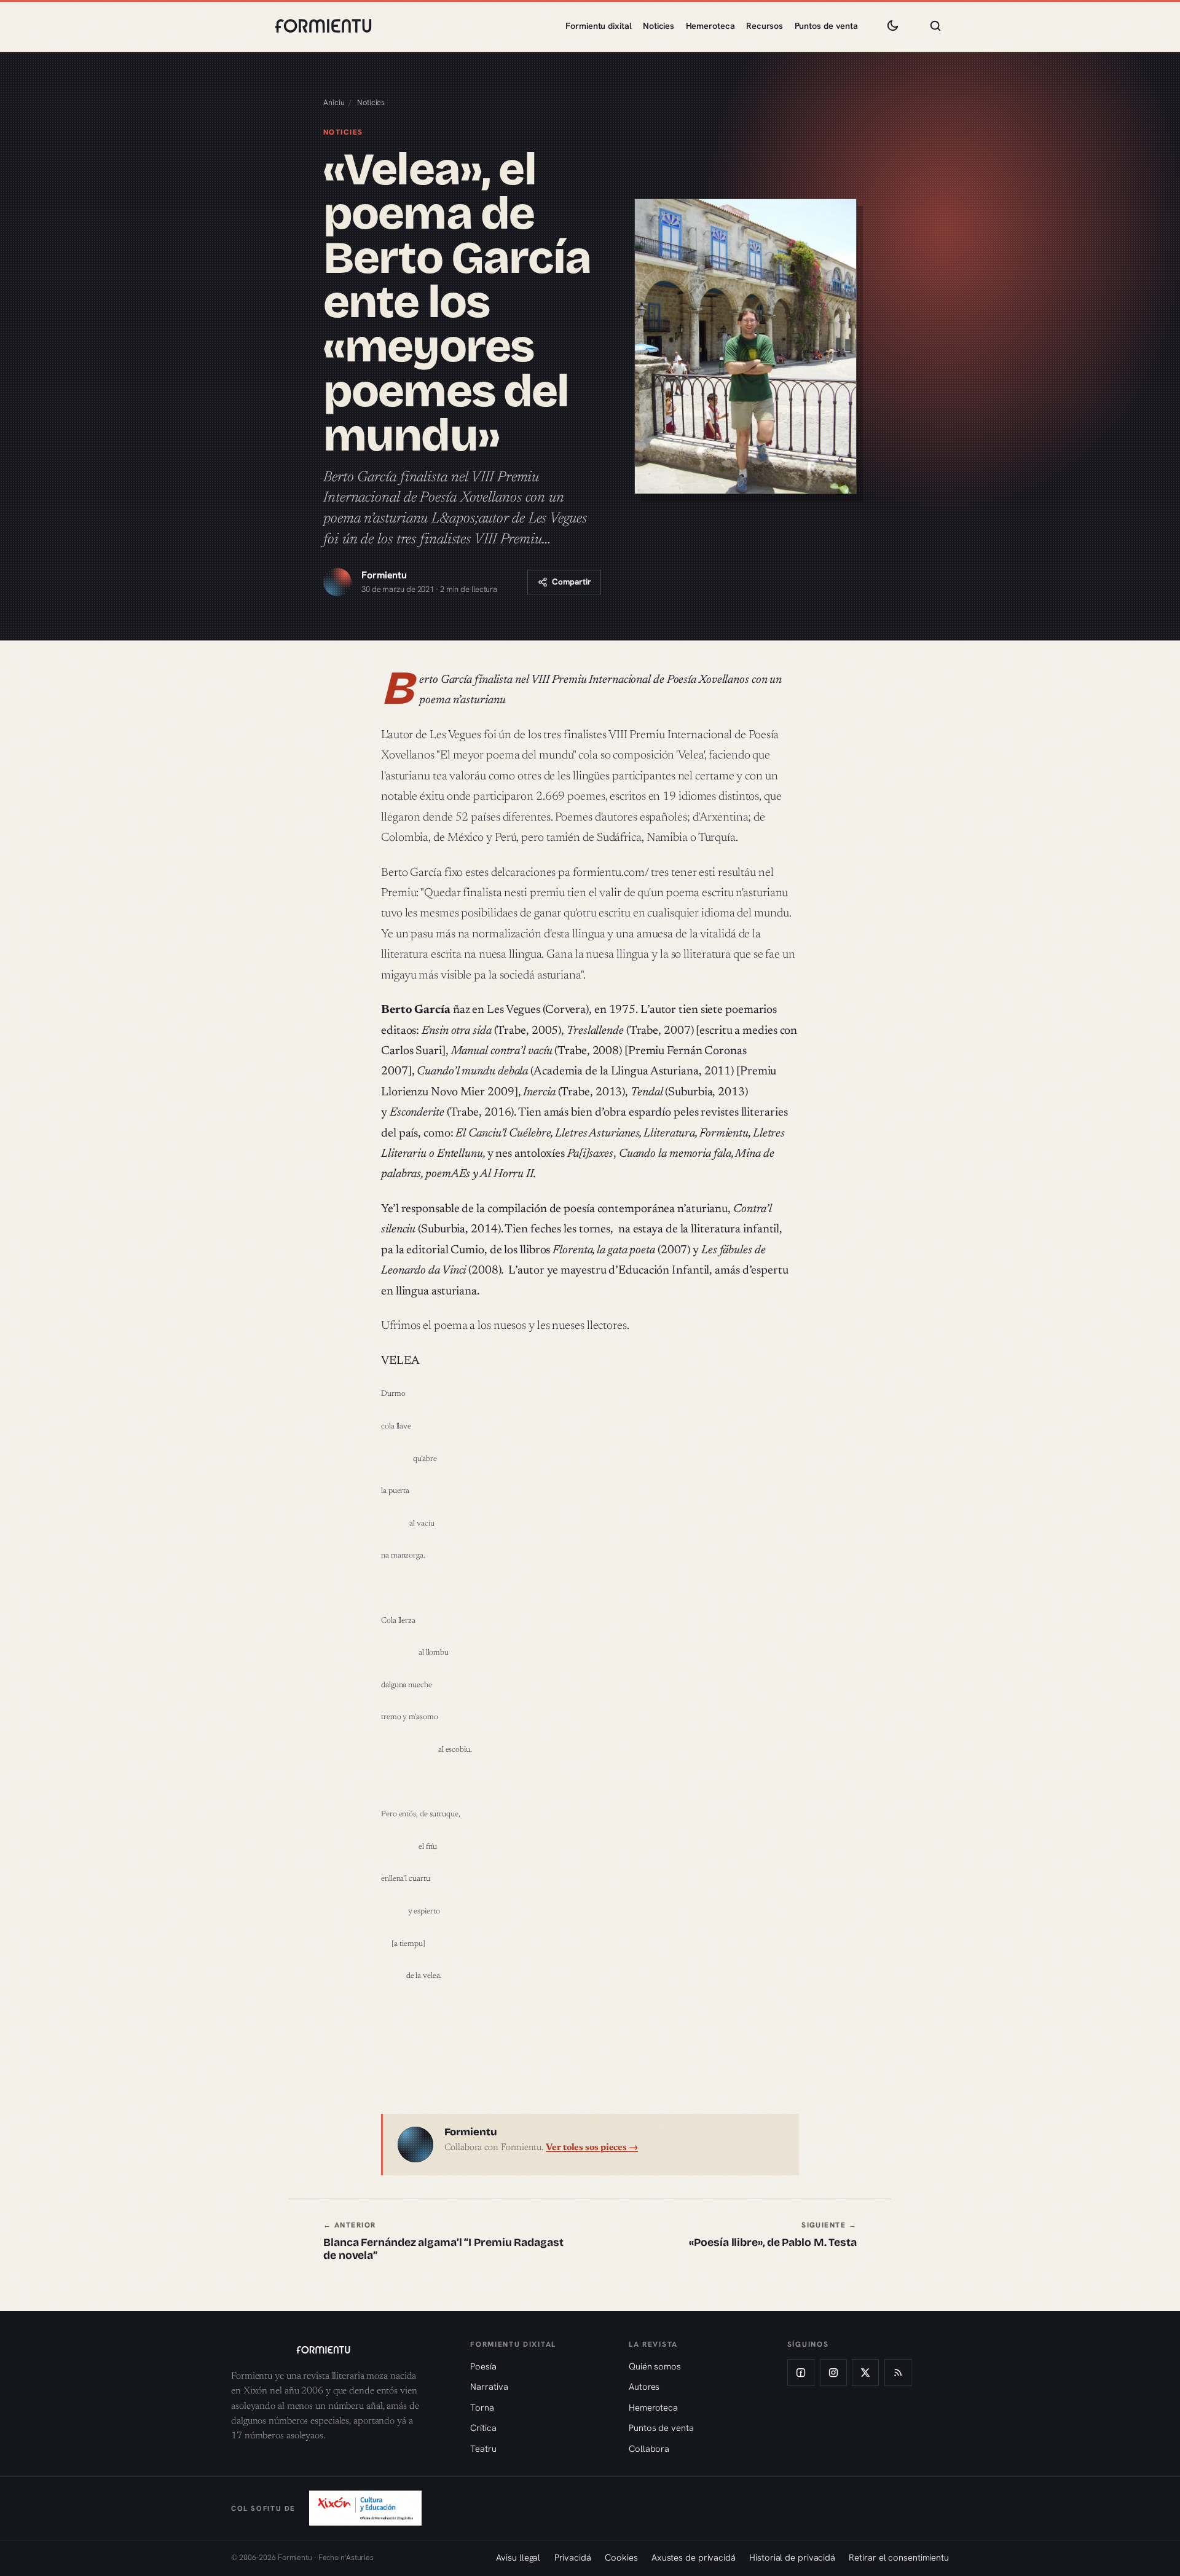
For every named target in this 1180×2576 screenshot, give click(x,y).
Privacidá (573, 2557)
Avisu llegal (518, 2557)
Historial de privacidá (792, 2557)
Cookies (621, 2557)
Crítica (483, 2428)
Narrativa (489, 2386)
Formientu (384, 575)
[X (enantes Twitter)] (865, 2373)
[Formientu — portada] (323, 26)
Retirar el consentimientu (899, 2557)
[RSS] (898, 2373)
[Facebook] (801, 2373)
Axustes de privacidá (694, 2557)
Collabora (649, 2448)
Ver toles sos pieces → (592, 2148)
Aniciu (334, 102)
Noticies (659, 26)
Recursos (765, 26)
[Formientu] (339, 2350)
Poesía (483, 2366)
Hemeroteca (710, 26)
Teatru (483, 2448)
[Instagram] (833, 2373)
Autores (644, 2386)
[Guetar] (935, 26)
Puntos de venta (827, 26)
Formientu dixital (598, 26)
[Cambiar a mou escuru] (892, 26)
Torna (482, 2407)
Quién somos (655, 2366)
